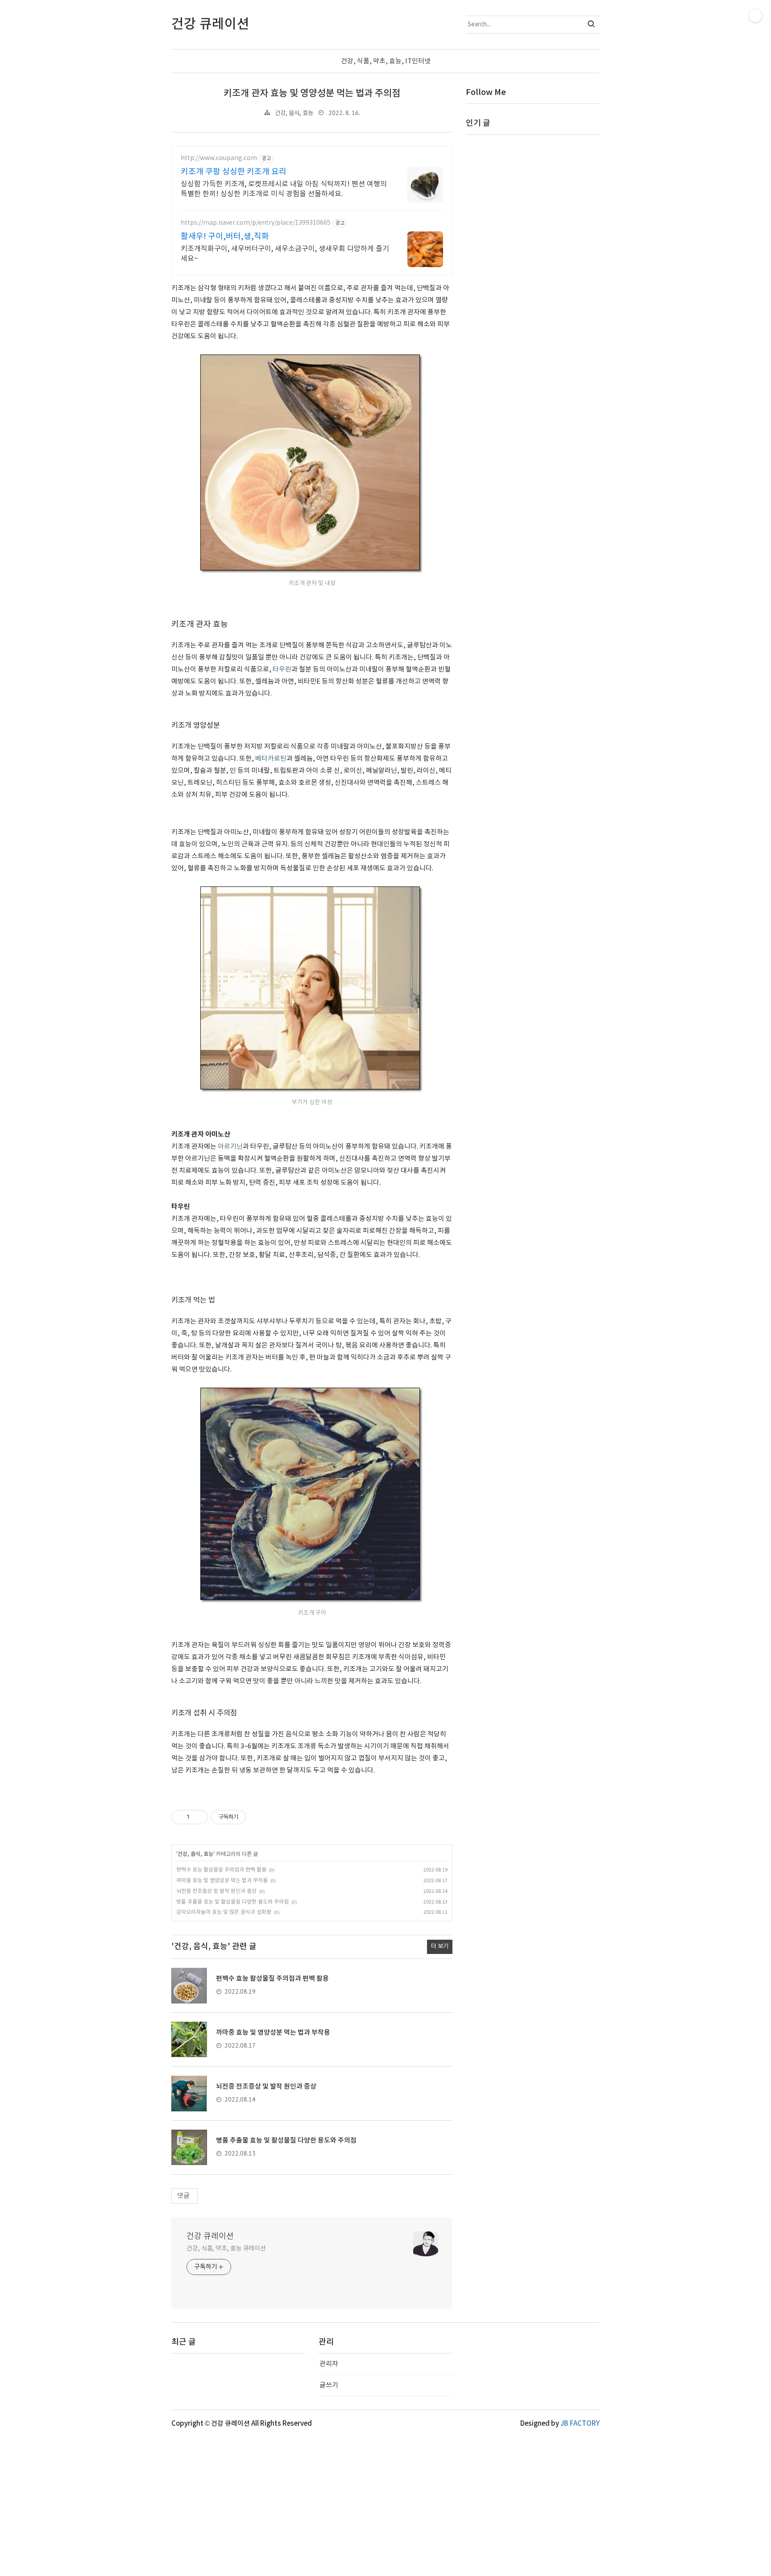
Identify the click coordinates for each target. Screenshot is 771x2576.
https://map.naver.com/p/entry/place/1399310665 (256, 223)
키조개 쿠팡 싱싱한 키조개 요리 (234, 172)
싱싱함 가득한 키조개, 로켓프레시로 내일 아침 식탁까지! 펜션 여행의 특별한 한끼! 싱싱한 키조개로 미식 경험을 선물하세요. (284, 189)
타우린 (282, 670)
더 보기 (440, 1946)
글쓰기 (329, 2385)
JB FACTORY (580, 2424)
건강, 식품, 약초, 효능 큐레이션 (226, 2249)
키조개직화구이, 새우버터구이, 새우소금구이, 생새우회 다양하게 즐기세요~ (285, 254)
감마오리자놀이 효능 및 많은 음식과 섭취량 (224, 1912)
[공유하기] (198, 1817)
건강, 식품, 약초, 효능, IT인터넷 (386, 61)
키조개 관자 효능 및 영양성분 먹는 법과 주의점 (312, 93)
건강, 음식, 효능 (294, 113)
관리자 (329, 2364)
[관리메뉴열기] (755, 16)
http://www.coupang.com (219, 158)
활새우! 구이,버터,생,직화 (225, 237)
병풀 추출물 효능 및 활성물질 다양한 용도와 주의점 (232, 1902)
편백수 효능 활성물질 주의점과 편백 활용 (221, 1870)
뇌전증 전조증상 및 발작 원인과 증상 (216, 1891)
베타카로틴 (271, 759)
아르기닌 (230, 1147)
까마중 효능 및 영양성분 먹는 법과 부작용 (222, 1881)
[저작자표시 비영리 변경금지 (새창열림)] (258, 1817)
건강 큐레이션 (210, 2236)
